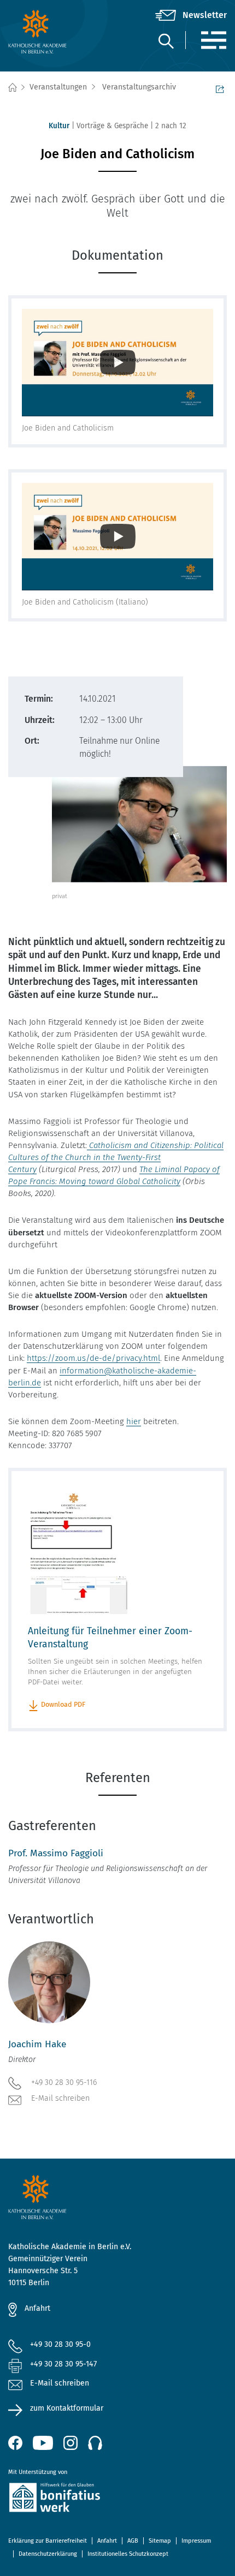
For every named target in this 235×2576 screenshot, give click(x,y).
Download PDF (63, 1704)
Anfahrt (37, 2308)
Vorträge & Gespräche (112, 126)
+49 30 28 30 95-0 (60, 2344)
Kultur (59, 126)
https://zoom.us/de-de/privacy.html (93, 1358)
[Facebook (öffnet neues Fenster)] (15, 2443)
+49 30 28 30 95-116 (64, 2082)
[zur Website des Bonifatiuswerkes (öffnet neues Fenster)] (117, 2499)
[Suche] (166, 41)
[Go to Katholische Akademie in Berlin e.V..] (12, 88)
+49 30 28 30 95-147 (63, 2364)
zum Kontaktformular (67, 2408)
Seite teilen (221, 88)
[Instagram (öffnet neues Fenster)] (70, 2443)
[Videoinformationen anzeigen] (117, 363)
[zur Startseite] (45, 32)
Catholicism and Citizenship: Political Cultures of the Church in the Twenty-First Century (116, 1157)
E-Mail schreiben (60, 2098)
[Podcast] (95, 2443)
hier (134, 1421)
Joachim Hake (37, 2044)
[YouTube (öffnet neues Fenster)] (43, 2443)
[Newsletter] (191, 15)
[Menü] (213, 40)
